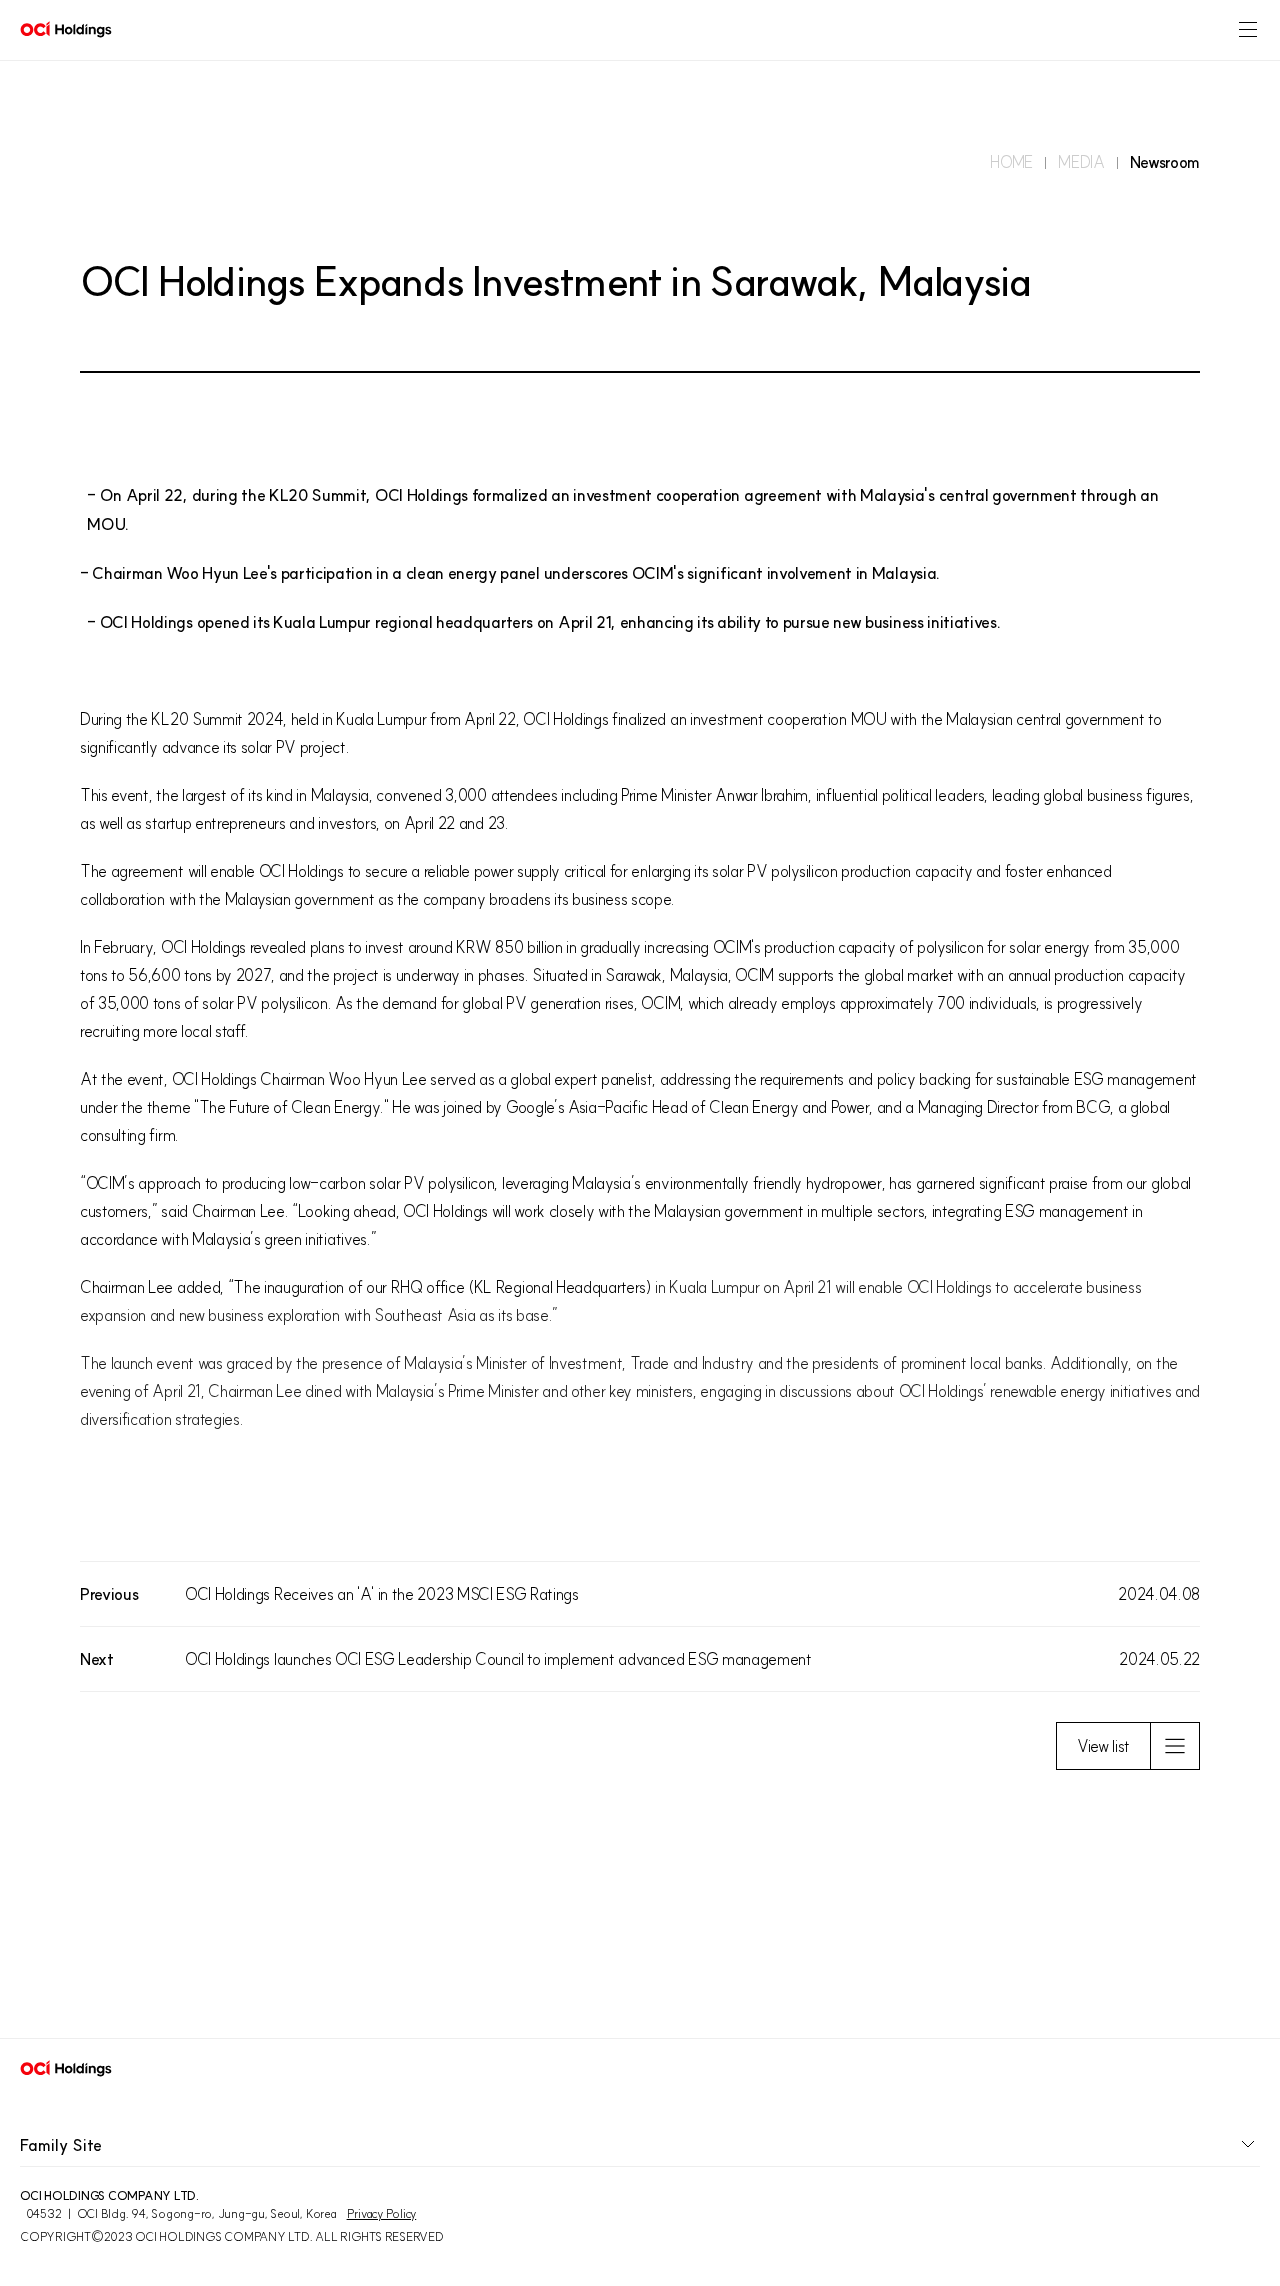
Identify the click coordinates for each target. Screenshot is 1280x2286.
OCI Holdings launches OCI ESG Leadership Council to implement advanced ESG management (498, 1659)
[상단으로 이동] (1236, 1994)
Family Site (61, 2145)
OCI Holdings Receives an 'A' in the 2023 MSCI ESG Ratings (382, 1594)
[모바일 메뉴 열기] (1248, 30)
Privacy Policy (382, 2213)
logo (66, 30)
